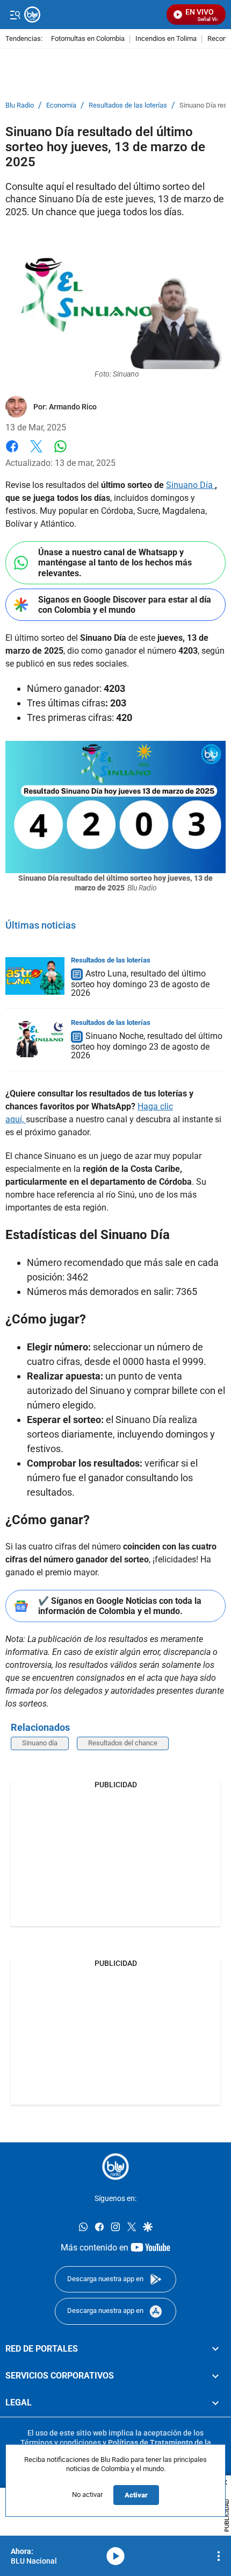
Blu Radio (20, 105)
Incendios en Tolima (166, 39)
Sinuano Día (190, 485)
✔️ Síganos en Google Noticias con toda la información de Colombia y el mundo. (120, 1606)
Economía (61, 105)
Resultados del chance (123, 1743)
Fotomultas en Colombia (88, 39)
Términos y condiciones (61, 2442)
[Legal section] (215, 2403)
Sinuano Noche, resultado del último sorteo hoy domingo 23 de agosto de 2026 (147, 1046)
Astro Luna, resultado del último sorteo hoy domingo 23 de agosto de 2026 (140, 983)
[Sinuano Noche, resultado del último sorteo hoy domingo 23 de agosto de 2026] (35, 1038)
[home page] (115, 2167)
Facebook (12, 453)
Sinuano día (40, 1743)
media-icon (115, 2556)
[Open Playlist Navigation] (219, 2556)
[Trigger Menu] (15, 15)
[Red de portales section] (215, 2348)
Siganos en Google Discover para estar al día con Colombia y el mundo (125, 605)
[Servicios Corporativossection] (215, 2376)
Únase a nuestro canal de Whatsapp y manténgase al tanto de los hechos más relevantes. (115, 562)
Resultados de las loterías (128, 105)
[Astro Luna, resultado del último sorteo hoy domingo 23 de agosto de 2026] (35, 976)
